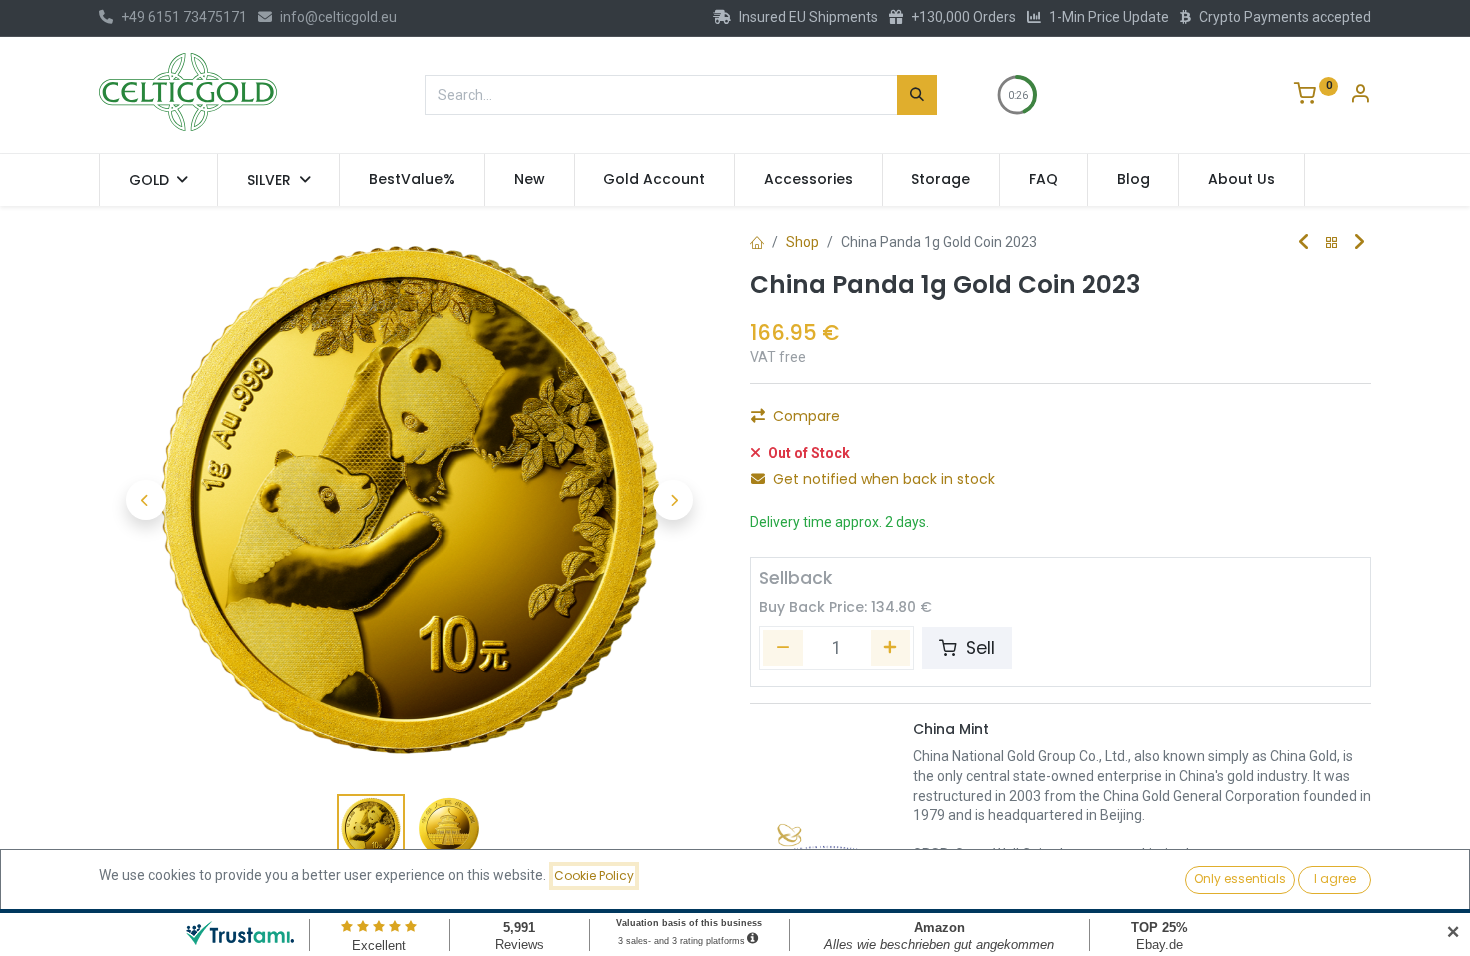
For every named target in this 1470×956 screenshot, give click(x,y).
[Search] (917, 95)
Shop (802, 242)
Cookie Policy (594, 875)
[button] (145, 500)
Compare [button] (806, 416)
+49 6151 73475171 (184, 17)
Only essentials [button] (1240, 878)
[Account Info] (1360, 96)
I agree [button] (1335, 878)
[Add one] (891, 648)
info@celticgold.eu (338, 17)
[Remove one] (783, 648)
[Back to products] (1332, 243)
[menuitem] (412, 180)
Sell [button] (978, 648)
